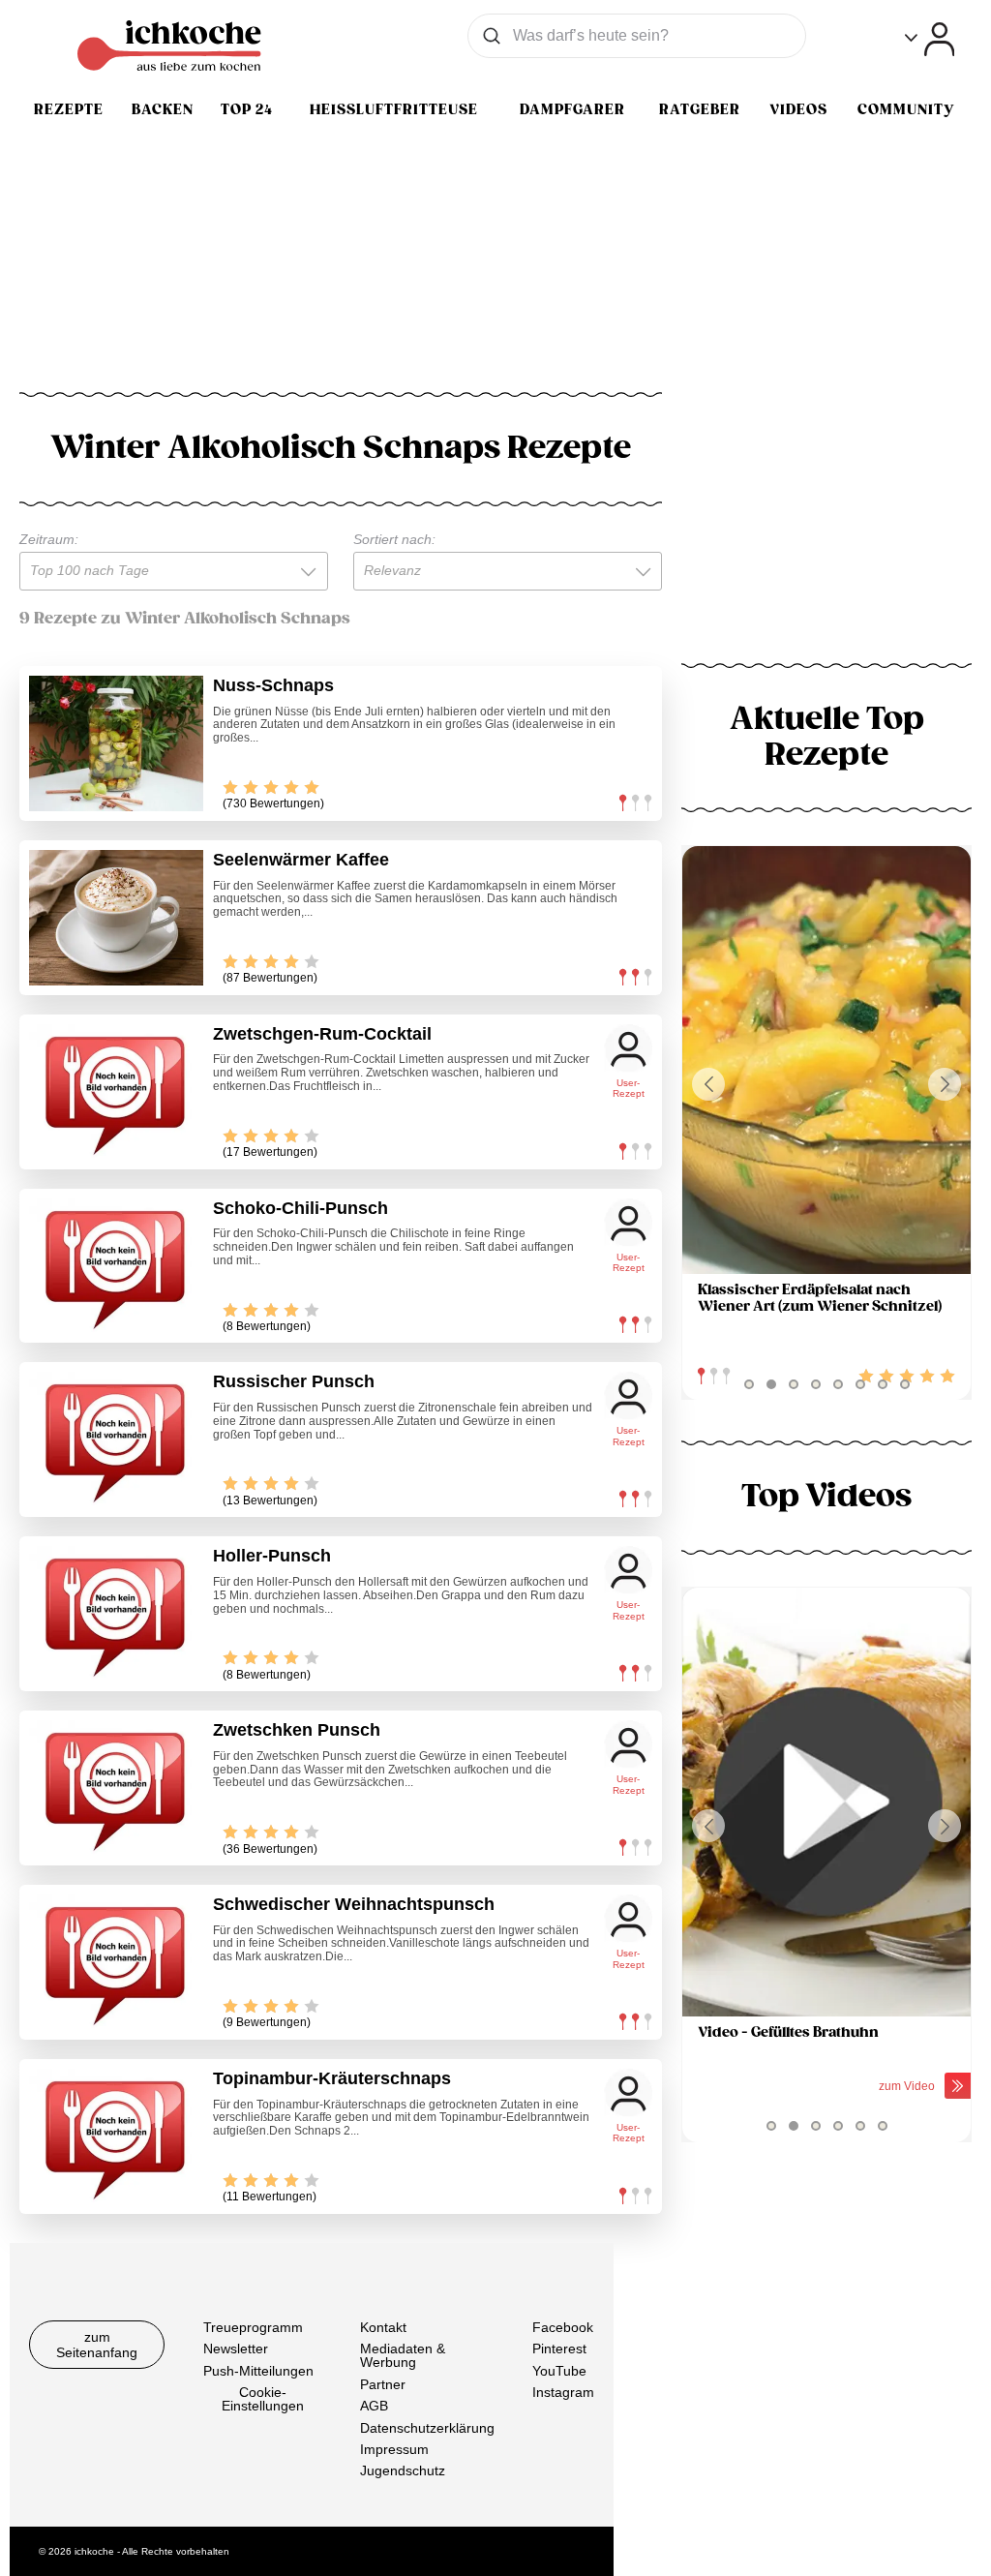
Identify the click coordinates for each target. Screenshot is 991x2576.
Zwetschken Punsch (297, 1730)
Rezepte (69, 109)
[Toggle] (930, 39)
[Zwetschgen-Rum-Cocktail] (116, 1092)
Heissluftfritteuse (394, 109)
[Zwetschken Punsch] (116, 1788)
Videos (798, 109)
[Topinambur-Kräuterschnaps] (116, 2137)
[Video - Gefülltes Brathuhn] (826, 1802)
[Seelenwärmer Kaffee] (116, 918)
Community (906, 109)
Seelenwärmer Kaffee (301, 860)
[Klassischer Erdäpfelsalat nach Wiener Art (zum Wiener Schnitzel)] (826, 1061)
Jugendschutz (403, 2470)
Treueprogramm (253, 2327)
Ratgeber (700, 109)
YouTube (559, 2371)
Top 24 (247, 109)
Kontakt (383, 2327)
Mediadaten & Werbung (403, 2355)
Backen (163, 109)
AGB (374, 2406)
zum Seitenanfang (97, 2345)
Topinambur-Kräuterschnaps (332, 2078)
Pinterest (559, 2349)
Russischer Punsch (294, 1381)
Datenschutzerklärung (427, 2427)
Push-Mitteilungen (258, 2371)
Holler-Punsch (272, 1556)
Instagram (563, 2392)
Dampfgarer (572, 109)
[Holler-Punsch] (116, 1614)
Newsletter (236, 2349)
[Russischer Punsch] (116, 1440)
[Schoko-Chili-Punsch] (116, 1266)
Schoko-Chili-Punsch (300, 1208)
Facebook (563, 2327)
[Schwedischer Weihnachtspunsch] (116, 1962)
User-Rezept (629, 1089)
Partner (383, 2384)
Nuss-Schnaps (273, 685)
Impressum (394, 2449)
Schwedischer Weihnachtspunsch (354, 1904)
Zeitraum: (49, 539)
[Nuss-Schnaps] (116, 743)
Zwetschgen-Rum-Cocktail (322, 1034)
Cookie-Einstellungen (263, 2399)
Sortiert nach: (394, 539)
